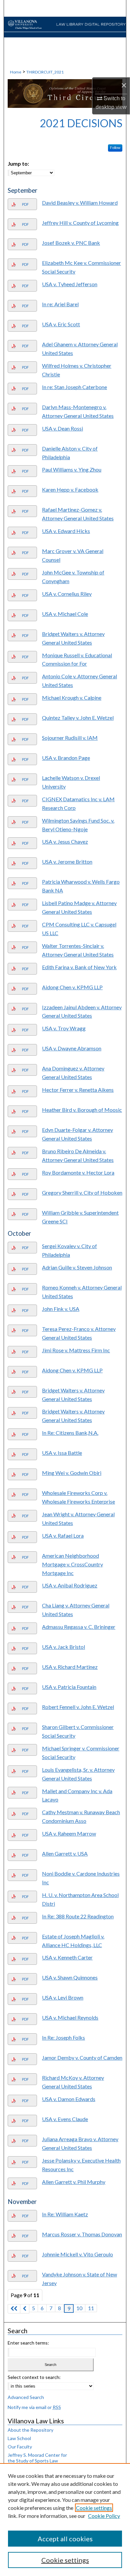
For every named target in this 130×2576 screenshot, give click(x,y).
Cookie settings (94, 2508)
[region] (65, 2520)
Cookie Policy (104, 2516)
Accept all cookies (65, 2539)
